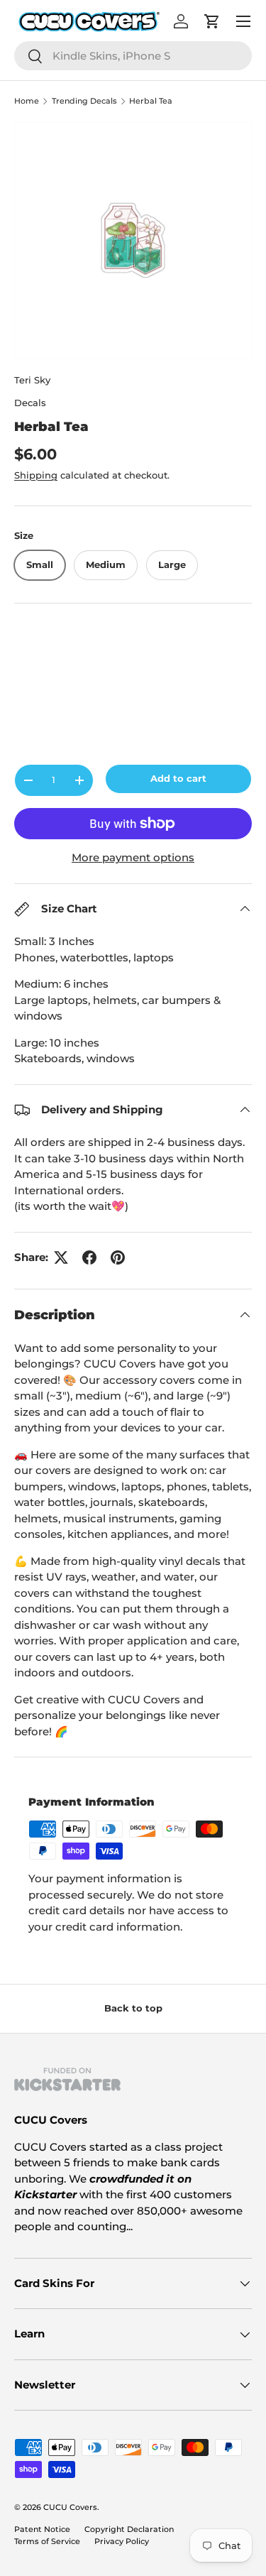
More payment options (133, 857)
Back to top (133, 2008)
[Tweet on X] (61, 1257)
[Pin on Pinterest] (118, 1257)
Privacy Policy (122, 2541)
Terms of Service (47, 2541)
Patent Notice (42, 2529)
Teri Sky (32, 380)
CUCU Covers (70, 2507)
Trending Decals (84, 101)
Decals (30, 403)
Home (27, 101)
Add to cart (178, 778)
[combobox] (133, 56)
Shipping (36, 475)
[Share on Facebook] (89, 1257)
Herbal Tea (151, 101)
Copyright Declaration (129, 2529)
